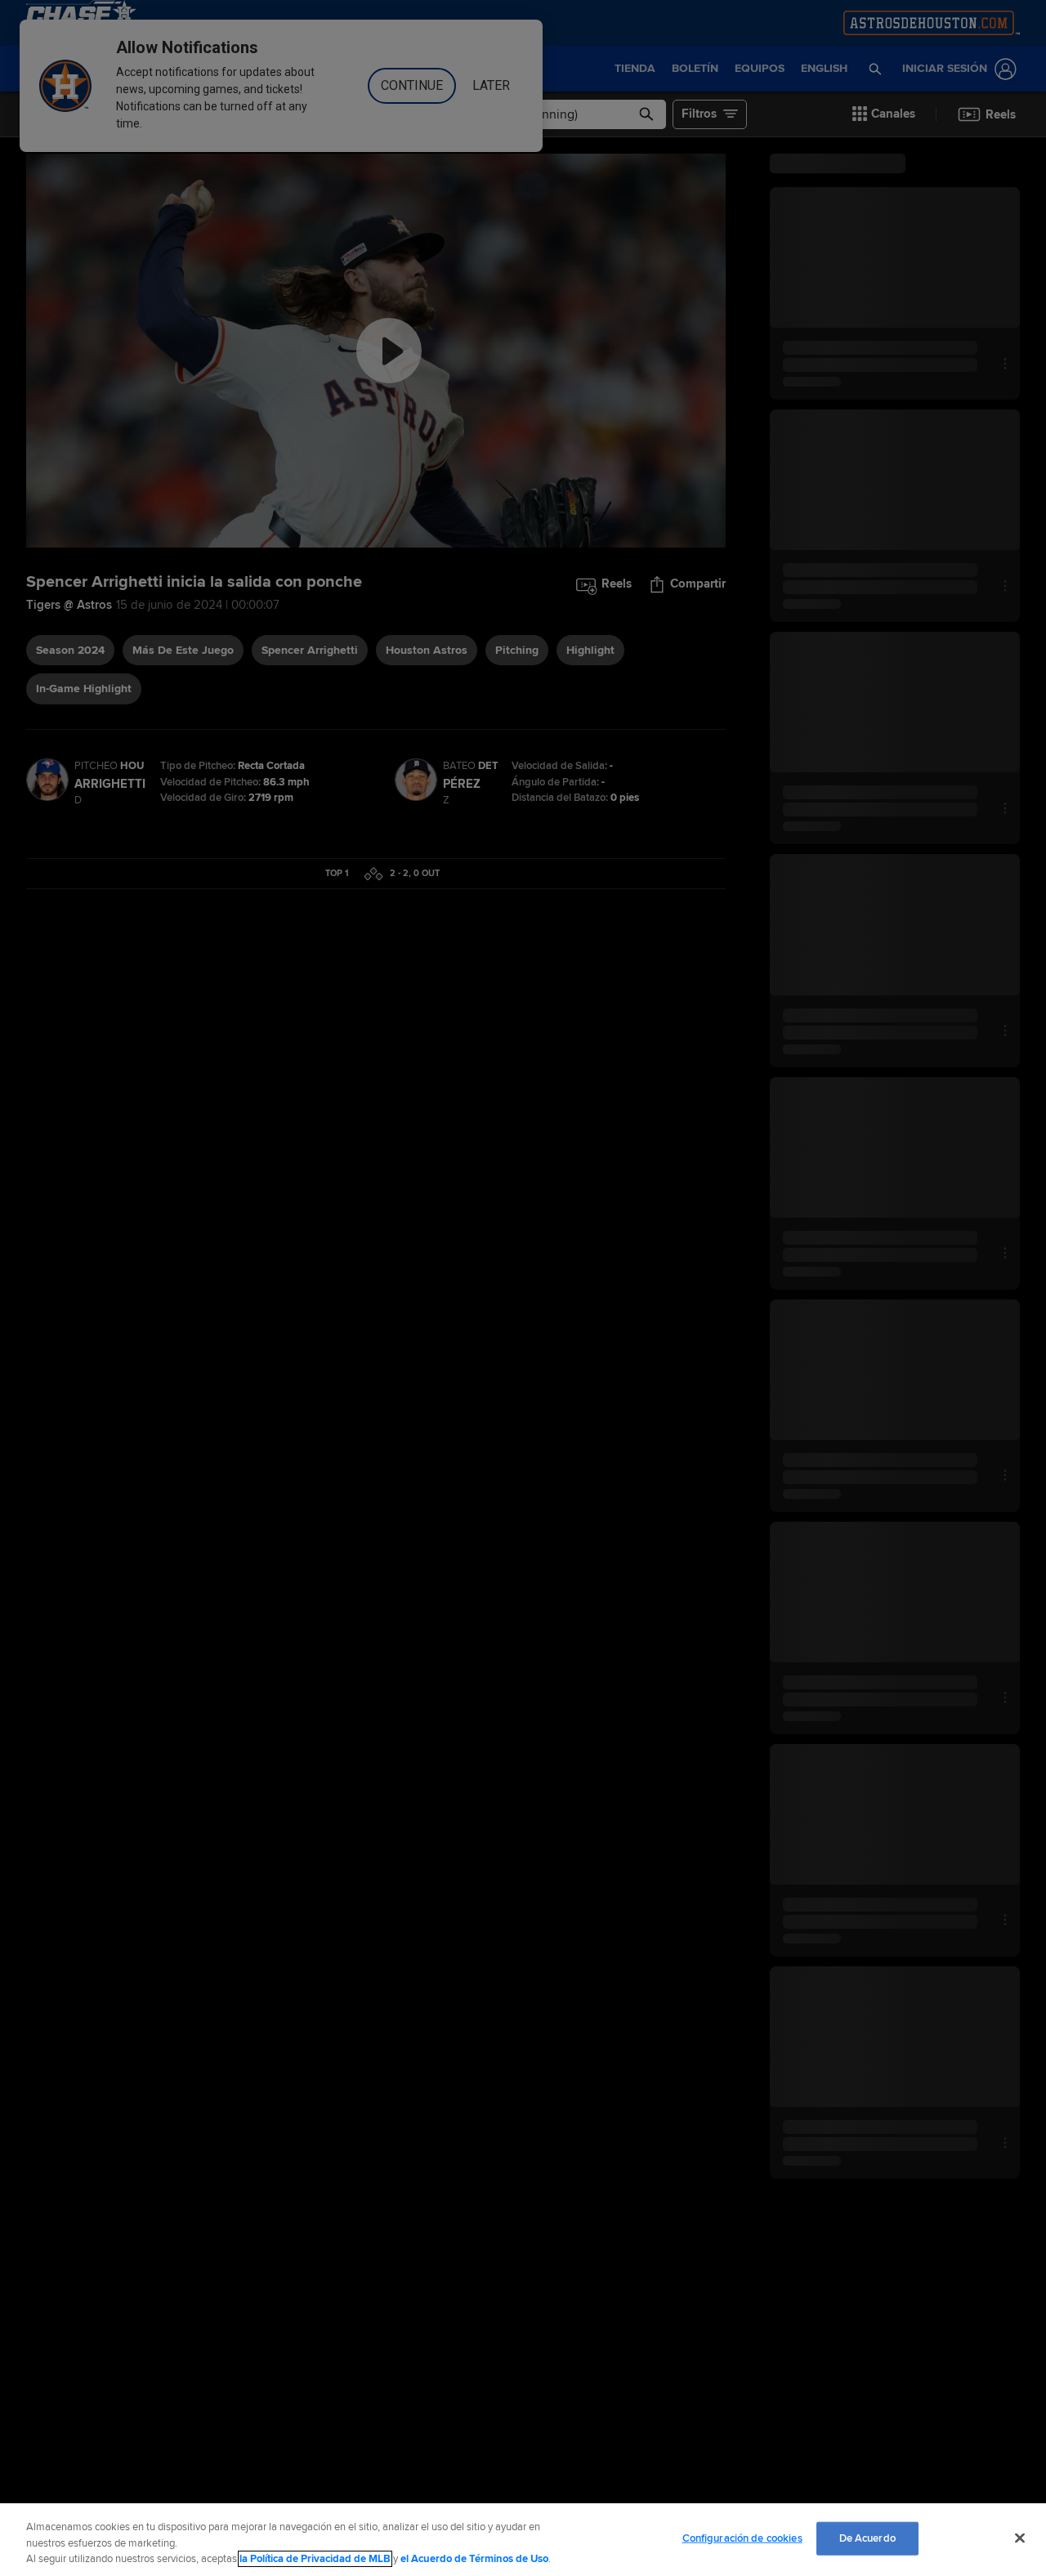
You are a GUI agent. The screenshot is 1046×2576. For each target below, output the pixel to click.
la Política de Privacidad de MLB (315, 2559)
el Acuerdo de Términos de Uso (474, 2559)
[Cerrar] (1020, 2538)
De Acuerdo (867, 2538)
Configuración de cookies (742, 2538)
